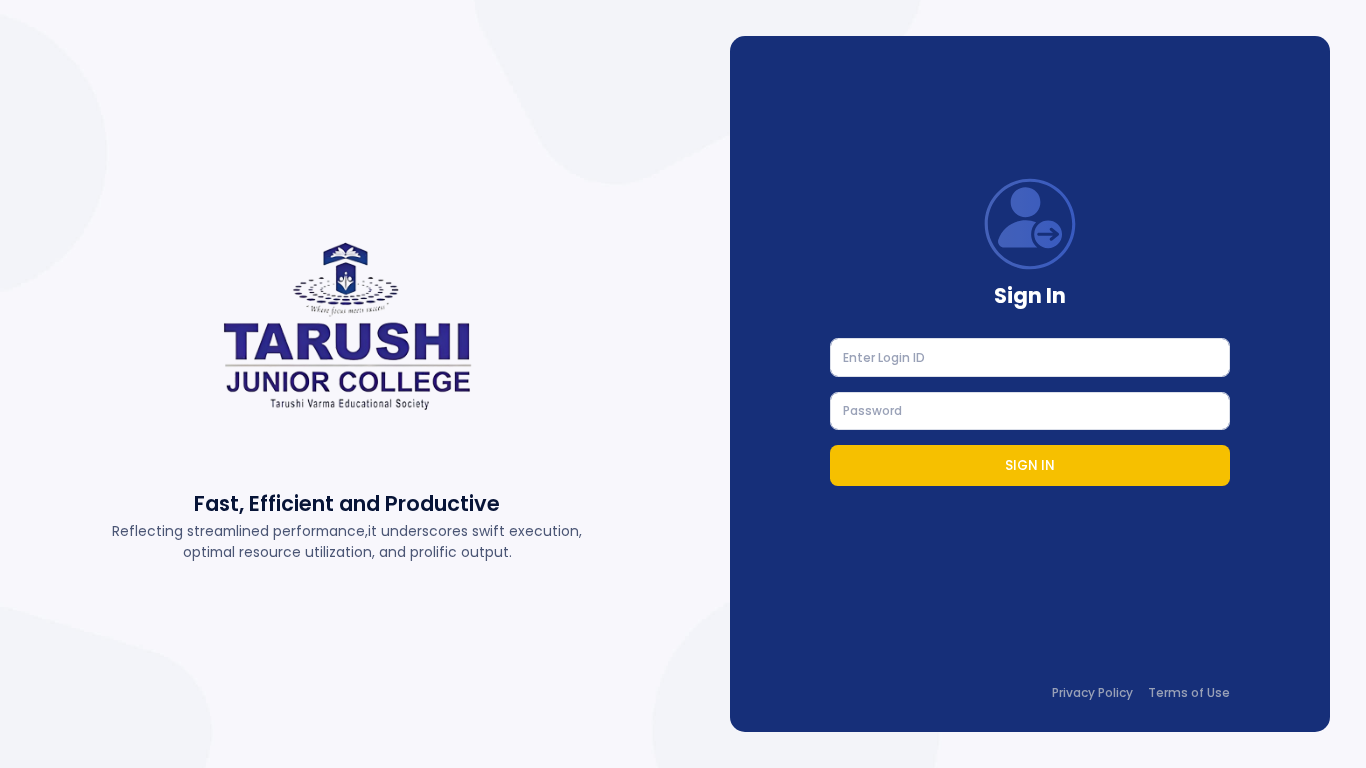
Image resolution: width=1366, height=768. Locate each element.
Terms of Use (1189, 692)
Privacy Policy (1092, 692)
